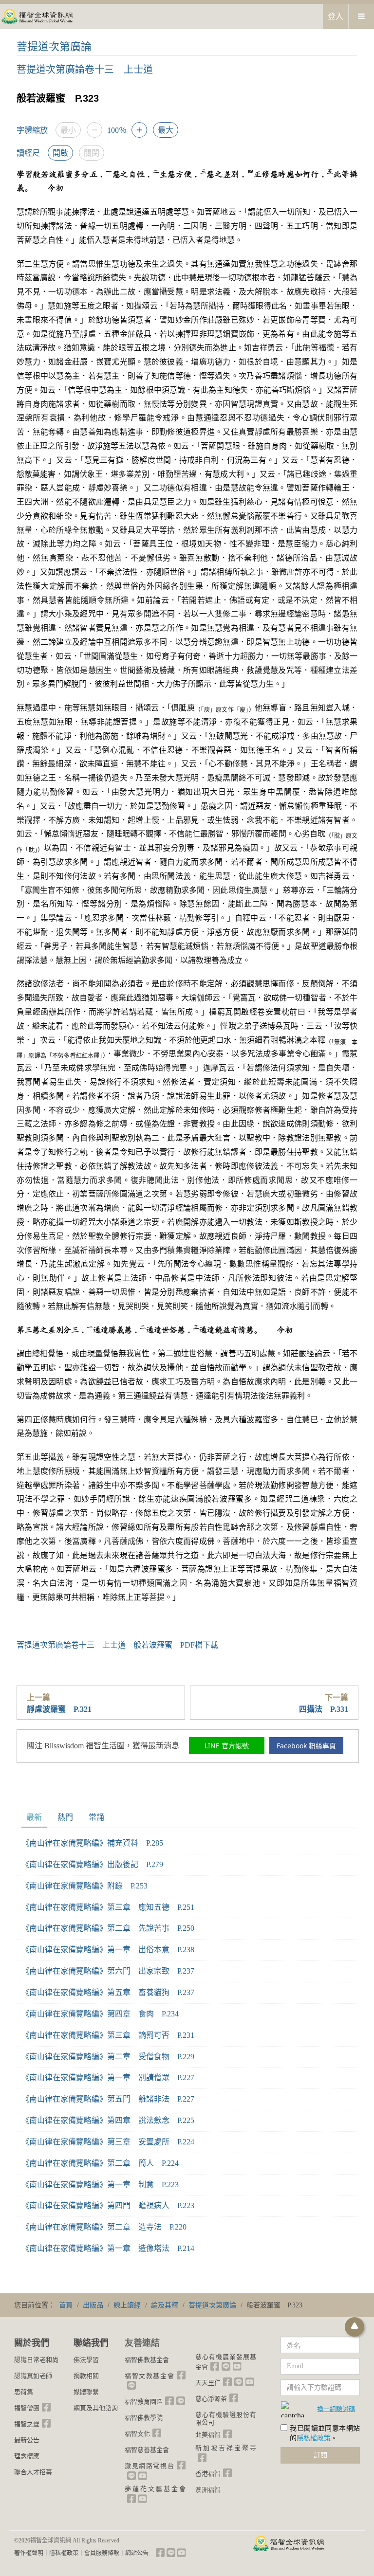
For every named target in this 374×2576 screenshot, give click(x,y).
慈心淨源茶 (211, 2399)
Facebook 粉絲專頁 (306, 1746)
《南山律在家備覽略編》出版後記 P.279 (92, 1864)
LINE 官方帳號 (227, 1746)
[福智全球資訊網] (37, 16)
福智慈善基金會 (147, 2450)
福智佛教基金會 (147, 2360)
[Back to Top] (355, 2327)
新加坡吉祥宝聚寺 (226, 2448)
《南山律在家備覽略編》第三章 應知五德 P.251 (108, 1907)
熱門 (65, 1817)
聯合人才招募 (33, 2472)
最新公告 (27, 2440)
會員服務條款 (102, 2553)
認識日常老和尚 (36, 2360)
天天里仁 (208, 2383)
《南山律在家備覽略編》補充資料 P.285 (92, 1843)
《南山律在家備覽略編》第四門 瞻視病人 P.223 (108, 2205)
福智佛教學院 (144, 2418)
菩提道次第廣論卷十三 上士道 (85, 70)
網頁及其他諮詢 (96, 2408)
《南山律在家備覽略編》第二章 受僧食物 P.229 (108, 2057)
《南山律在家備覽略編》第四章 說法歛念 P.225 (108, 2120)
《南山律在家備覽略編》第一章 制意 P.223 (100, 2185)
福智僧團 (27, 2408)
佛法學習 (86, 2360)
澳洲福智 (208, 2490)
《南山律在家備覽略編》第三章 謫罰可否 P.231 (108, 2035)
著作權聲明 (29, 2553)
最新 (34, 1817)
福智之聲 (27, 2424)
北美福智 (208, 2435)
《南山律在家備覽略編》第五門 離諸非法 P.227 (108, 2099)
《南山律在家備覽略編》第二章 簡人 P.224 (100, 2163)
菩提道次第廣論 (54, 46)
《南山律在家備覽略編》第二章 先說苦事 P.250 (108, 1928)
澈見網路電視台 (150, 2466)
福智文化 (137, 2434)
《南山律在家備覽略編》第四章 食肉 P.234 (100, 2014)
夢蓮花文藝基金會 (155, 2489)
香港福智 (208, 2474)
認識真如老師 (33, 2376)
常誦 (96, 1817)
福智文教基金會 (150, 2376)
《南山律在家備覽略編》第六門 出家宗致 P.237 (108, 1971)
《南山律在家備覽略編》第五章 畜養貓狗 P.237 (108, 1992)
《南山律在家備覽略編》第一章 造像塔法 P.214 (108, 2248)
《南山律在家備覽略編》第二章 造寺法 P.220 (104, 2227)
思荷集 (24, 2392)
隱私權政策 (314, 2438)
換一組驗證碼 (336, 2409)
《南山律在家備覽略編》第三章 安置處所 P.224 (108, 2142)
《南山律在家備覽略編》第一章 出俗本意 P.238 (108, 1950)
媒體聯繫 (86, 2392)
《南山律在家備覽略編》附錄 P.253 (84, 1886)
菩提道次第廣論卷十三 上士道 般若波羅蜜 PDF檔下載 (117, 1645)
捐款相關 (86, 2376)
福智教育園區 (144, 2402)
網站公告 (137, 2553)
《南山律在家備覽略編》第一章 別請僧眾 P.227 (108, 2077)
